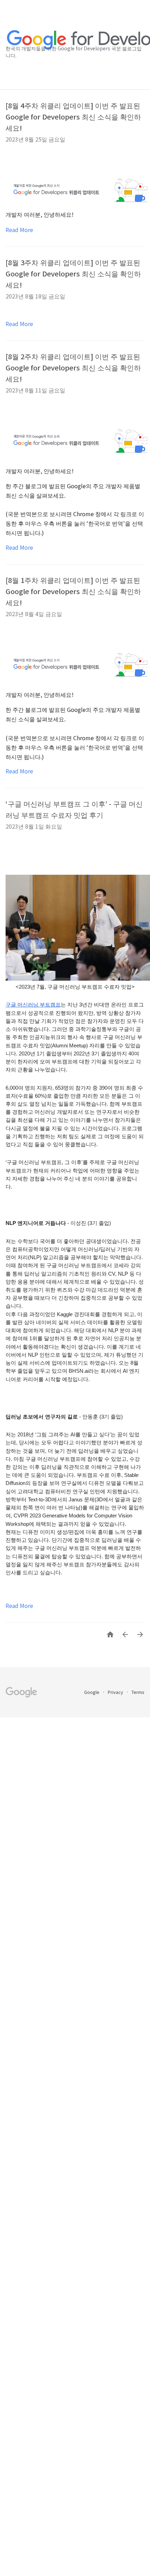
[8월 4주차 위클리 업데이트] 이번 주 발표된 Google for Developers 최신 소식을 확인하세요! (73, 117)
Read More (19, 230)
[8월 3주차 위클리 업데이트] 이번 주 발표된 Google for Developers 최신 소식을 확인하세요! (73, 273)
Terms (138, 1692)
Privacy (116, 1692)
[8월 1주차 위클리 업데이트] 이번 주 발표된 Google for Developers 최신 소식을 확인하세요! (73, 591)
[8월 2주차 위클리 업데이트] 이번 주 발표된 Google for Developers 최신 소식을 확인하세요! (73, 367)
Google (92, 1692)
